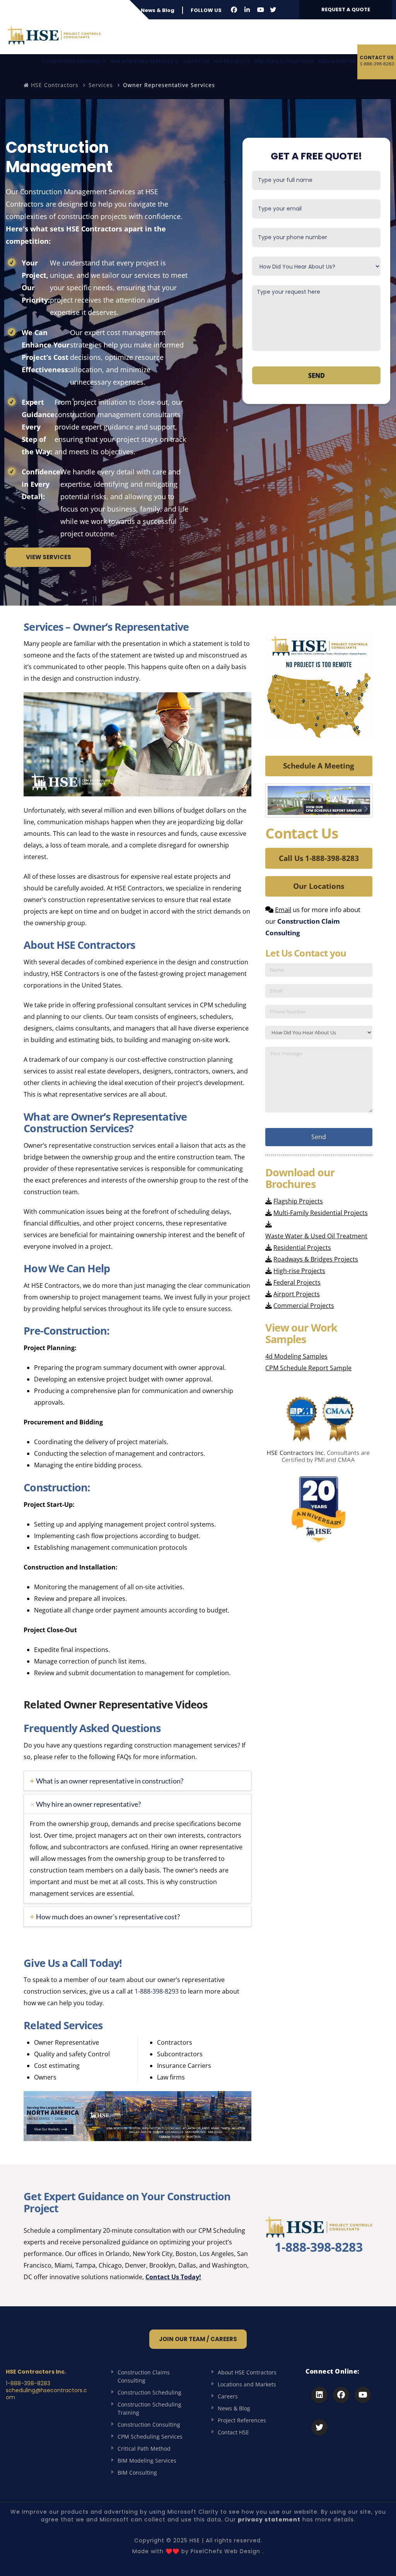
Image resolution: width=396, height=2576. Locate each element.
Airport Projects (297, 1294)
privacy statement (269, 2520)
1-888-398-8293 (157, 1991)
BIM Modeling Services (147, 2460)
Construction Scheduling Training (149, 2408)
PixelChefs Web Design (225, 2551)
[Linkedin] (319, 2395)
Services (101, 85)
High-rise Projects (299, 1271)
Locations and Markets (247, 2384)
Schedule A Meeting (319, 766)
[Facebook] (234, 10)
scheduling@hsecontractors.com (46, 2394)
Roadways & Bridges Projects (316, 1259)
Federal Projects (297, 1282)
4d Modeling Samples (296, 1356)
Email (283, 910)
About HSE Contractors (247, 2372)
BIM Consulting (137, 2472)
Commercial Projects (304, 1306)
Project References (242, 2420)
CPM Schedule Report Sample (308, 1368)
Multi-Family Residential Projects (321, 1213)
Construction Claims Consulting (144, 2376)
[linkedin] (247, 10)
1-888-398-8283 (319, 2247)
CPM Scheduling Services (150, 2437)
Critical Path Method (144, 2448)
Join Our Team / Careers (198, 2339)
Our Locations (319, 886)
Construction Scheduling (149, 2392)
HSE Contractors (54, 85)
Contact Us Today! (173, 2277)
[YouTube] (261, 10)
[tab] (137, 1781)
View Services (49, 557)
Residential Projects (302, 1248)
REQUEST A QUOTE (346, 9)
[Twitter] (273, 10)
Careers (228, 2396)
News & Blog (158, 10)
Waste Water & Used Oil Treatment (316, 1236)
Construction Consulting (149, 2425)
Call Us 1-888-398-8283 (319, 858)
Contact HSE (233, 2432)
